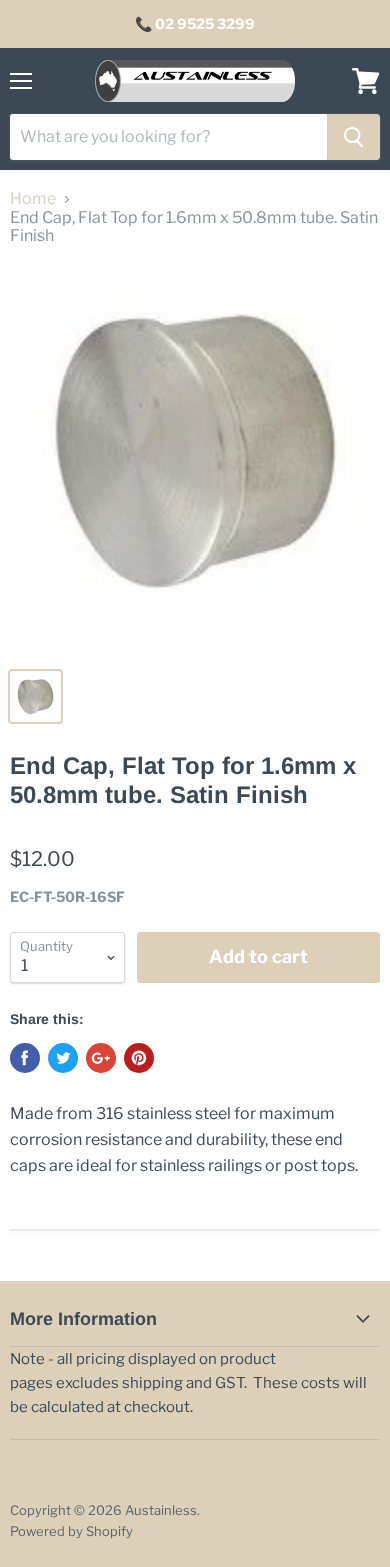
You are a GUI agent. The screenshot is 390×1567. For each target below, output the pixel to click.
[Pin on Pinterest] (139, 1058)
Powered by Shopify (71, 1531)
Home (33, 199)
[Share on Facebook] (25, 1058)
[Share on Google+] (101, 1058)
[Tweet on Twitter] (63, 1058)
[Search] (353, 137)
